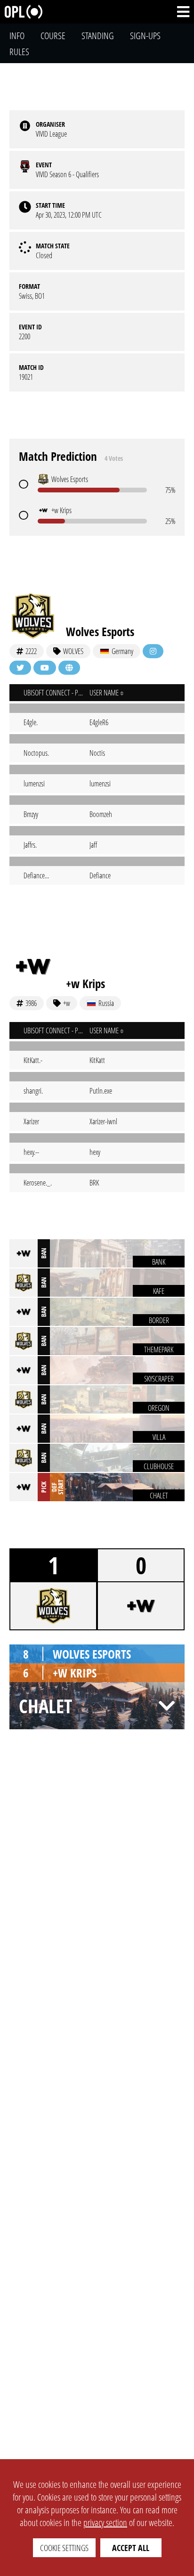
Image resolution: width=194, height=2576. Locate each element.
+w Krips (85, 983)
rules (19, 52)
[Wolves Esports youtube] (45, 668)
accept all (131, 2548)
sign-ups (145, 36)
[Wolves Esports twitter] (20, 668)
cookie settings (64, 2548)
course (53, 36)
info (17, 36)
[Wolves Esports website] (69, 668)
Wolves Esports (100, 631)
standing (98, 36)
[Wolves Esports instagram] (153, 651)
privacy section (105, 2523)
